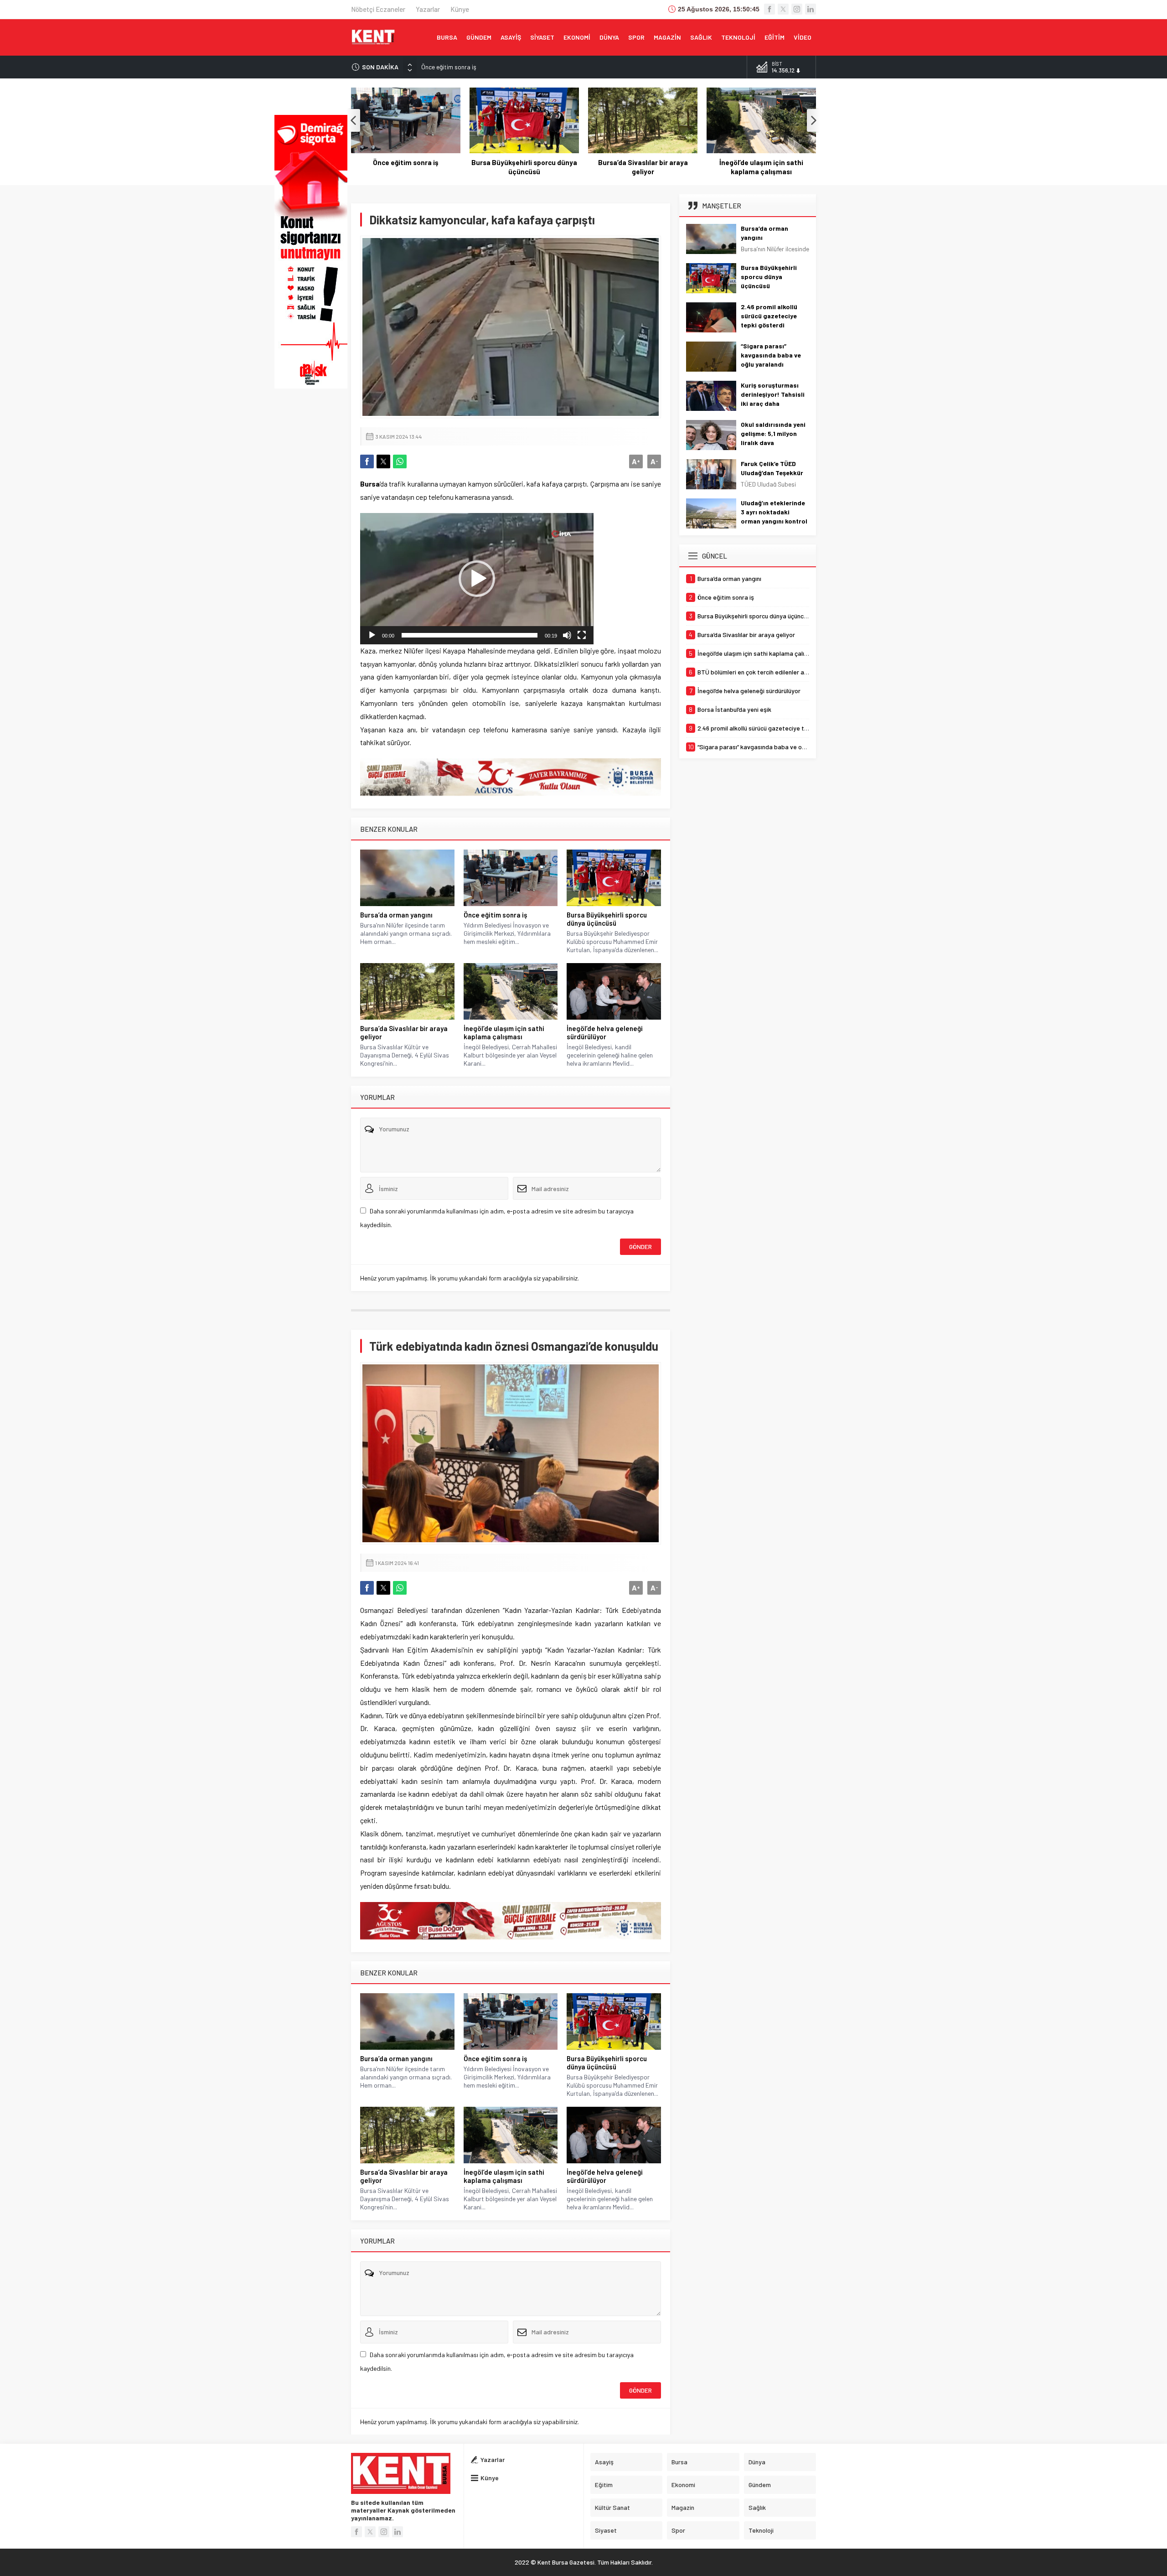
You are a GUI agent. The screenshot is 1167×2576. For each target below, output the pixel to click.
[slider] (470, 635)
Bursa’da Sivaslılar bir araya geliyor (524, 167)
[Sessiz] (567, 635)
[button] (477, 579)
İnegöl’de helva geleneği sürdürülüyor (761, 167)
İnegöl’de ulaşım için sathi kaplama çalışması (643, 167)
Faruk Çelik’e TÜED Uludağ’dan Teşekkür (772, 468)
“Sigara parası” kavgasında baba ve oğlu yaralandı (771, 355)
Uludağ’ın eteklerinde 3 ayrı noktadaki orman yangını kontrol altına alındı (774, 516)
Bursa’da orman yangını (396, 915)
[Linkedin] (811, 9)
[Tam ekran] (582, 635)
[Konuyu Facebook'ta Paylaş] (367, 461)
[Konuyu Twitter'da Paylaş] (383, 461)
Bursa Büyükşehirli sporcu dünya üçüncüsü (478, 67)
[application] (477, 579)
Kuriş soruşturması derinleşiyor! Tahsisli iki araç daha (773, 394)
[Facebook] (769, 9)
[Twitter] (783, 9)
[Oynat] (372, 635)
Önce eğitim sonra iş (495, 915)
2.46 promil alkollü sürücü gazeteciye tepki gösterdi (769, 316)
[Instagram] (797, 9)
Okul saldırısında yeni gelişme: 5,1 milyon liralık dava (773, 433)
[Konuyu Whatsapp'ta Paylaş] (400, 461)
